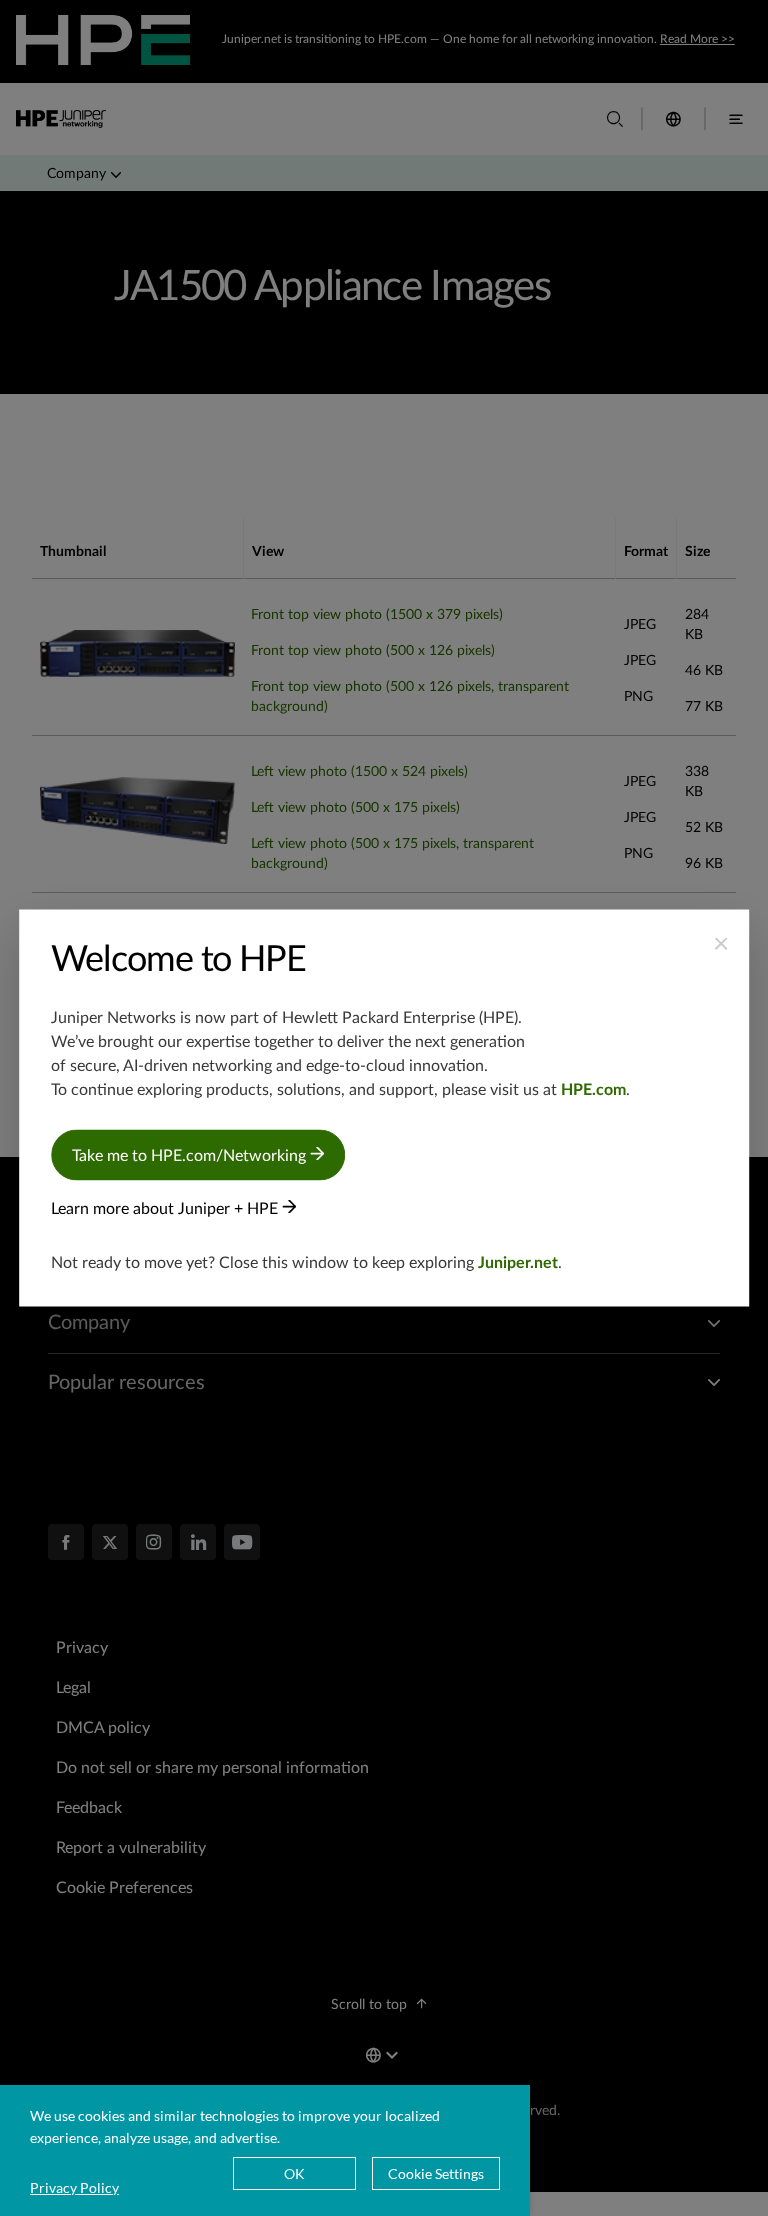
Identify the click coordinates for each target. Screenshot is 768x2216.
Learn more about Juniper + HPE (166, 1209)
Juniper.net (518, 1263)
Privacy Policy (74, 2187)
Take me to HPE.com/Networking (191, 1156)
